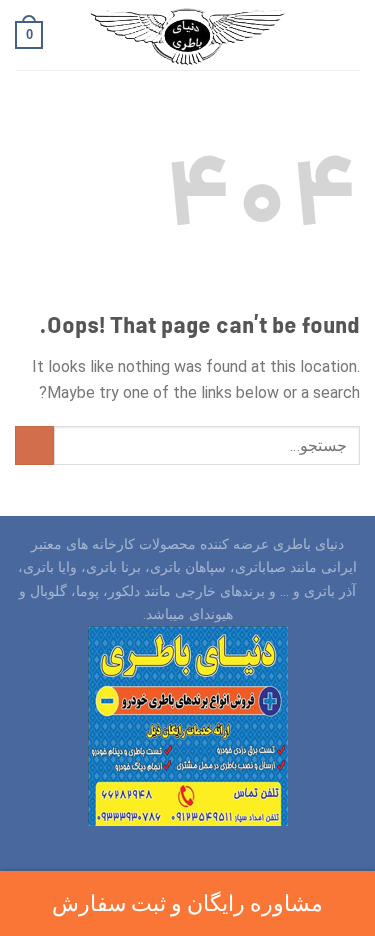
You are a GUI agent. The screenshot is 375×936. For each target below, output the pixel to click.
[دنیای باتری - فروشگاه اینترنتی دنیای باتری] (188, 35)
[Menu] (348, 34)
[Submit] (34, 445)
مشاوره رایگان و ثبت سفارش (187, 903)
